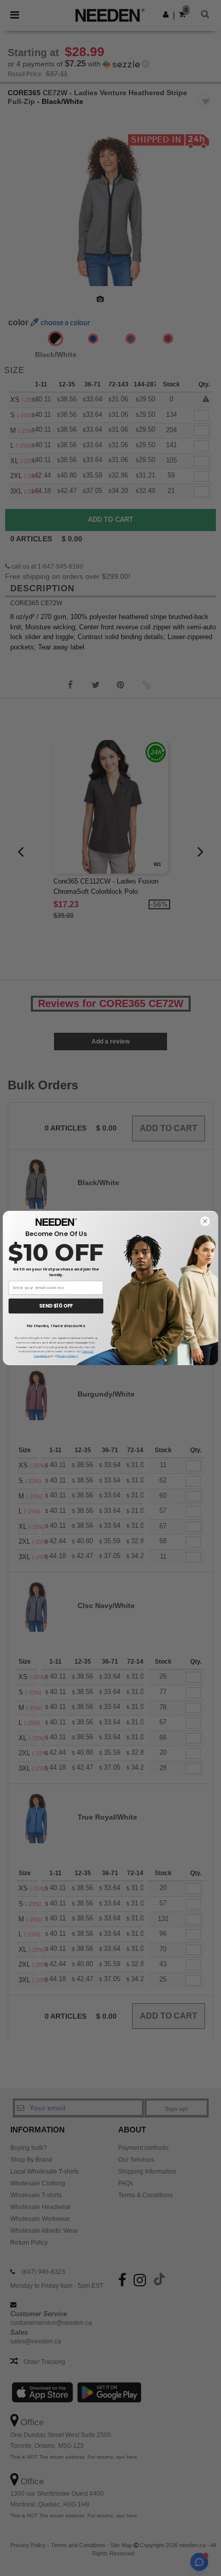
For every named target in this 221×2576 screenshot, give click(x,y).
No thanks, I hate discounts (56, 1326)
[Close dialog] (205, 1221)
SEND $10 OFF (56, 1306)
